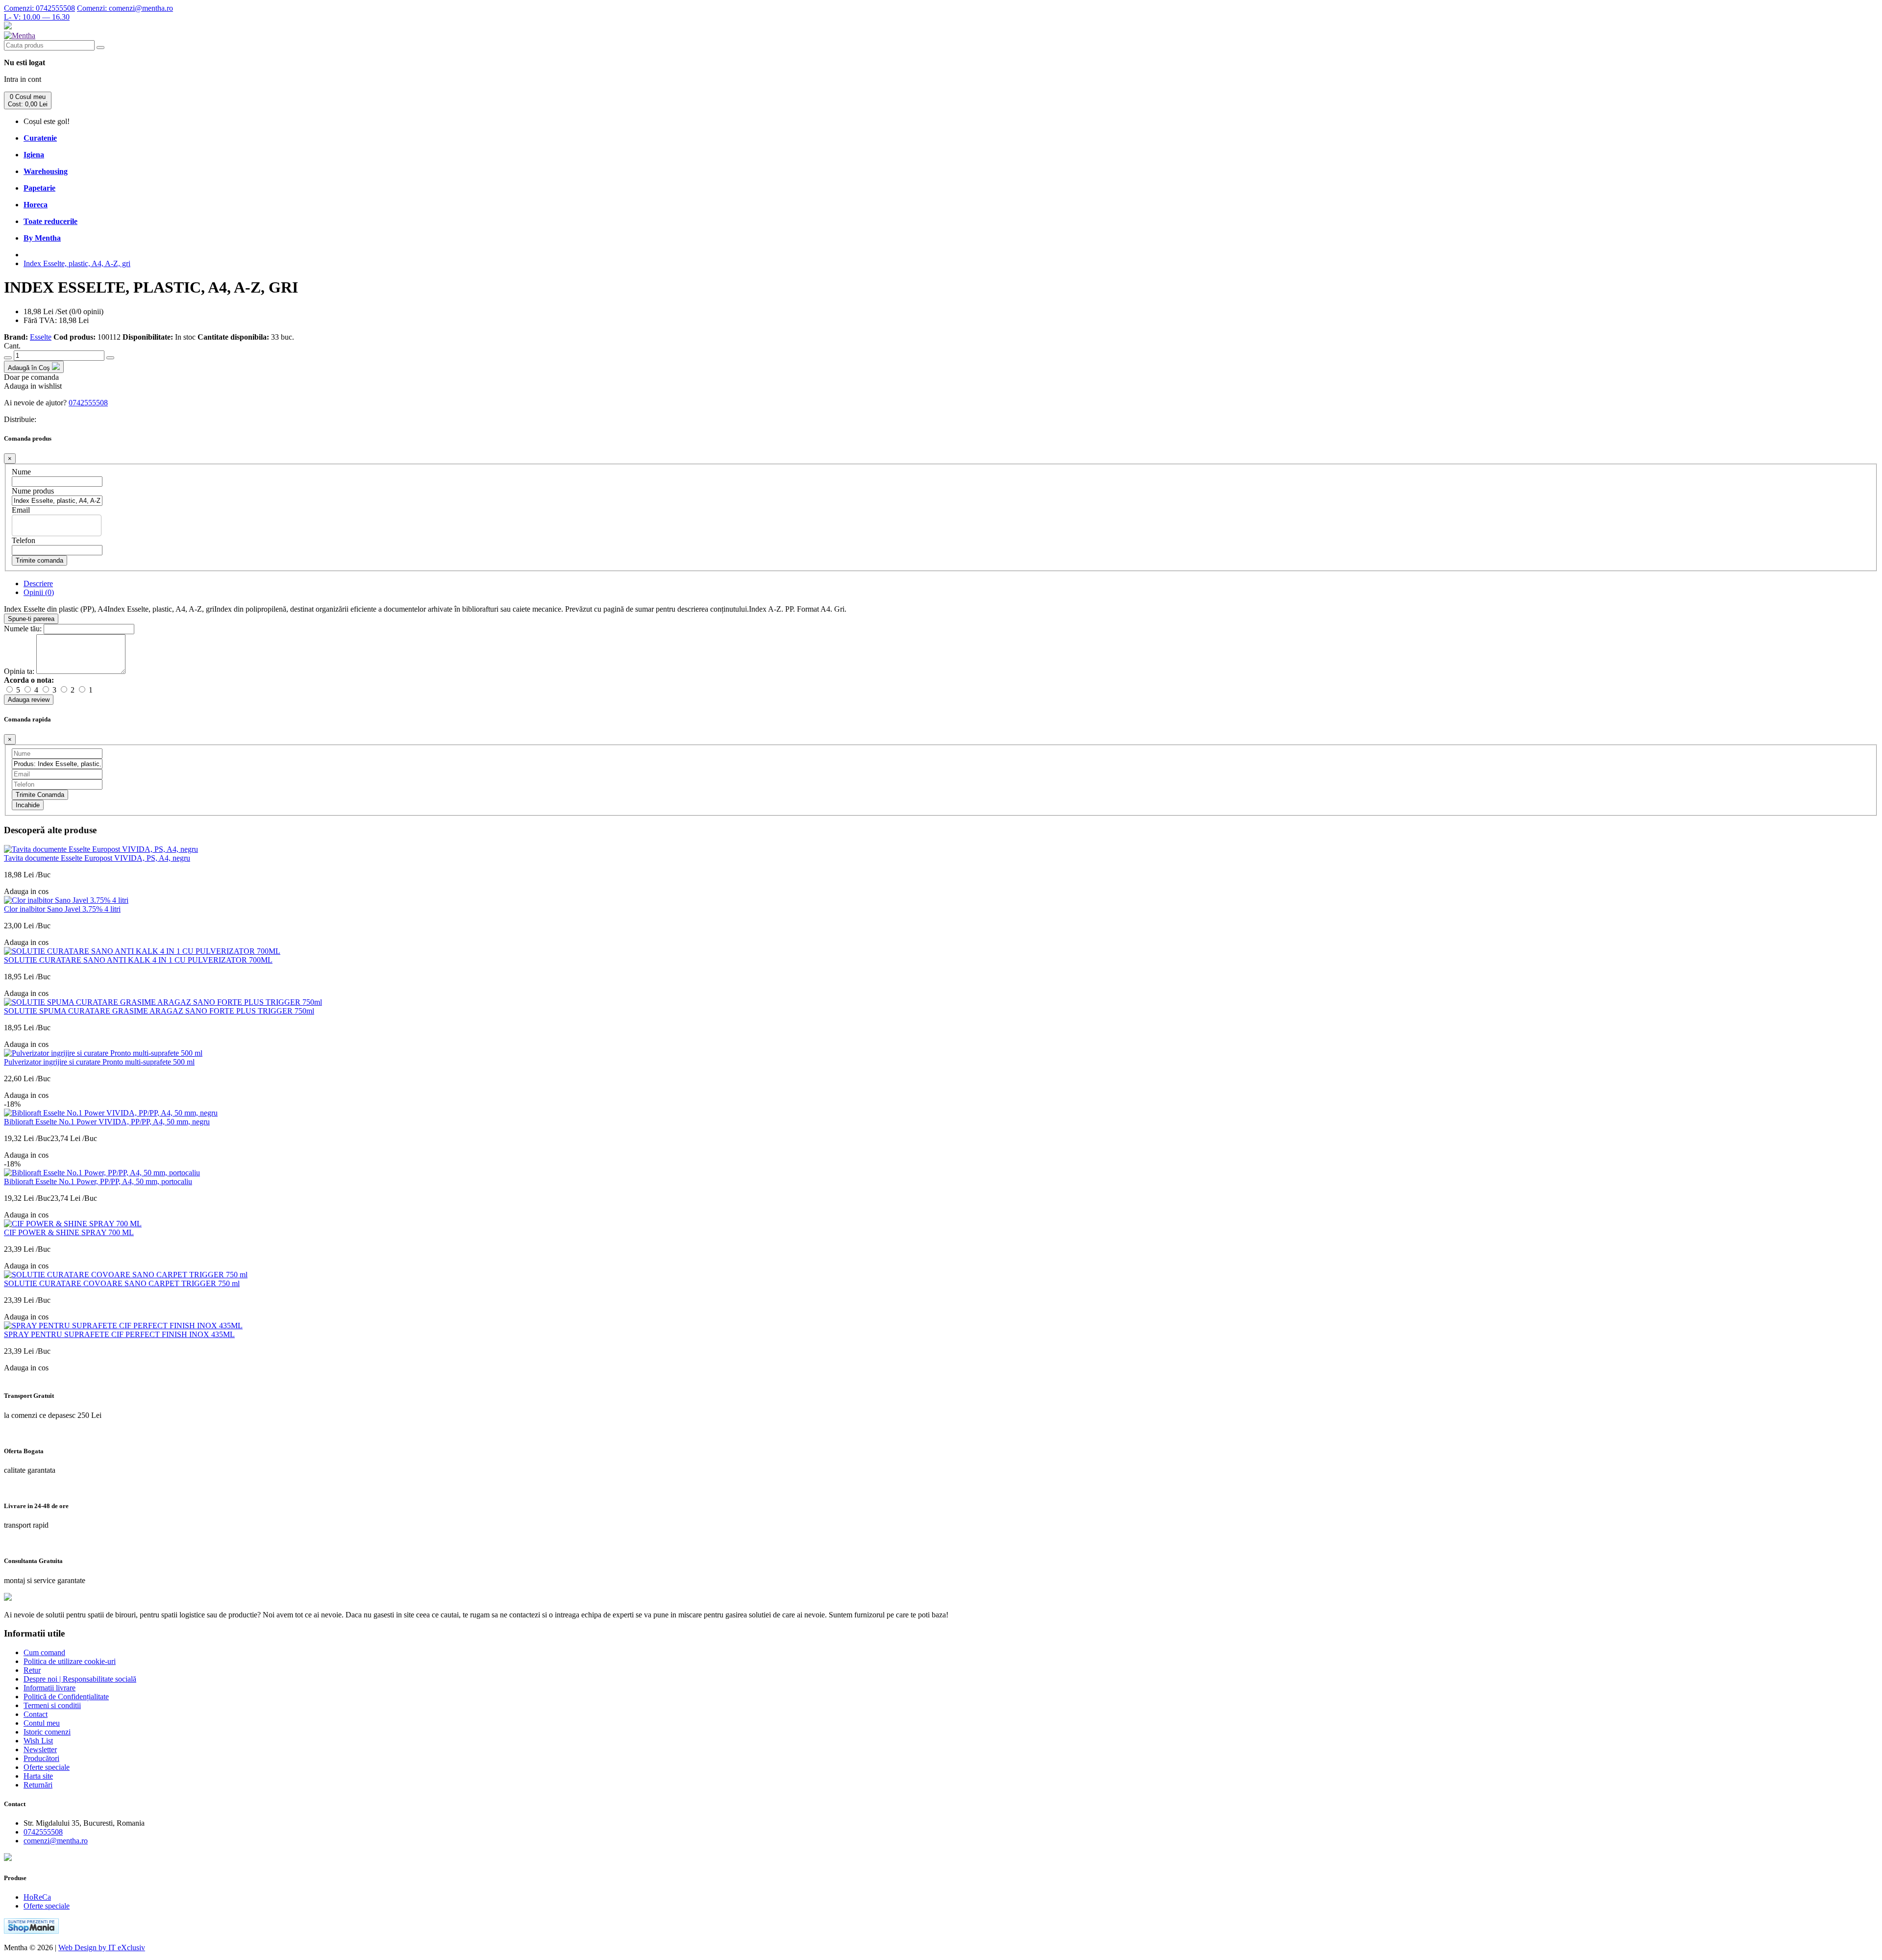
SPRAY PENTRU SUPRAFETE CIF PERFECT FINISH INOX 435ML (119, 1334)
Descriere (38, 583)
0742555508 (39, 8)
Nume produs (33, 491)
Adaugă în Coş (30, 368)
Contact (36, 1714)
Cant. (12, 346)
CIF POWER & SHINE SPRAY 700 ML (69, 1232)
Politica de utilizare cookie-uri (70, 1661)
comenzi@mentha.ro (125, 8)
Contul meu (42, 1723)
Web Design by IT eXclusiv (102, 1948)
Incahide (28, 805)
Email (21, 510)
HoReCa (37, 1897)
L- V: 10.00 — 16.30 (37, 17)
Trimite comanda (39, 560)
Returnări (38, 1785)
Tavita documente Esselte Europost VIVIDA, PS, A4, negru (97, 858)
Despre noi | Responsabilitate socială (80, 1679)
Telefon (24, 540)
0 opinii (89, 311)
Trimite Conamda (40, 795)
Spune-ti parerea (31, 619)
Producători (41, 1758)
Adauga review (29, 700)
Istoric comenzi (47, 1732)
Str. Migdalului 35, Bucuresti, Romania (84, 1823)
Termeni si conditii (52, 1705)
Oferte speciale (47, 1767)
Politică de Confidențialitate (66, 1697)
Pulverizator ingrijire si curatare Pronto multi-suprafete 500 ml (99, 1062)
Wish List (38, 1741)
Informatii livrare (50, 1688)
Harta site (38, 1776)
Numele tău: (23, 629)
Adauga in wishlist (33, 386)
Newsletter (40, 1749)
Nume (21, 472)
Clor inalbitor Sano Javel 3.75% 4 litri (62, 909)
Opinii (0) (39, 592)
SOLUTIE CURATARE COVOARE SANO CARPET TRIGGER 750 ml (122, 1283)
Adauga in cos (26, 891)
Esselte (41, 337)
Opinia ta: (19, 671)
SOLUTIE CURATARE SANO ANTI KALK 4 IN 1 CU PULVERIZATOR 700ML (138, 960)
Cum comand (44, 1652)
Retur (32, 1670)
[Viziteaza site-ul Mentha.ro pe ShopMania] (31, 1931)
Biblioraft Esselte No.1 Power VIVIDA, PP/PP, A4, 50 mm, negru (107, 1122)
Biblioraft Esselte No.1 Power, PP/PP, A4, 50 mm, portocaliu (98, 1181)
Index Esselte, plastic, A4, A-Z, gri (77, 263)
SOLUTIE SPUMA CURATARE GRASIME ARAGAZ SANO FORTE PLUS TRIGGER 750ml (159, 1011)
